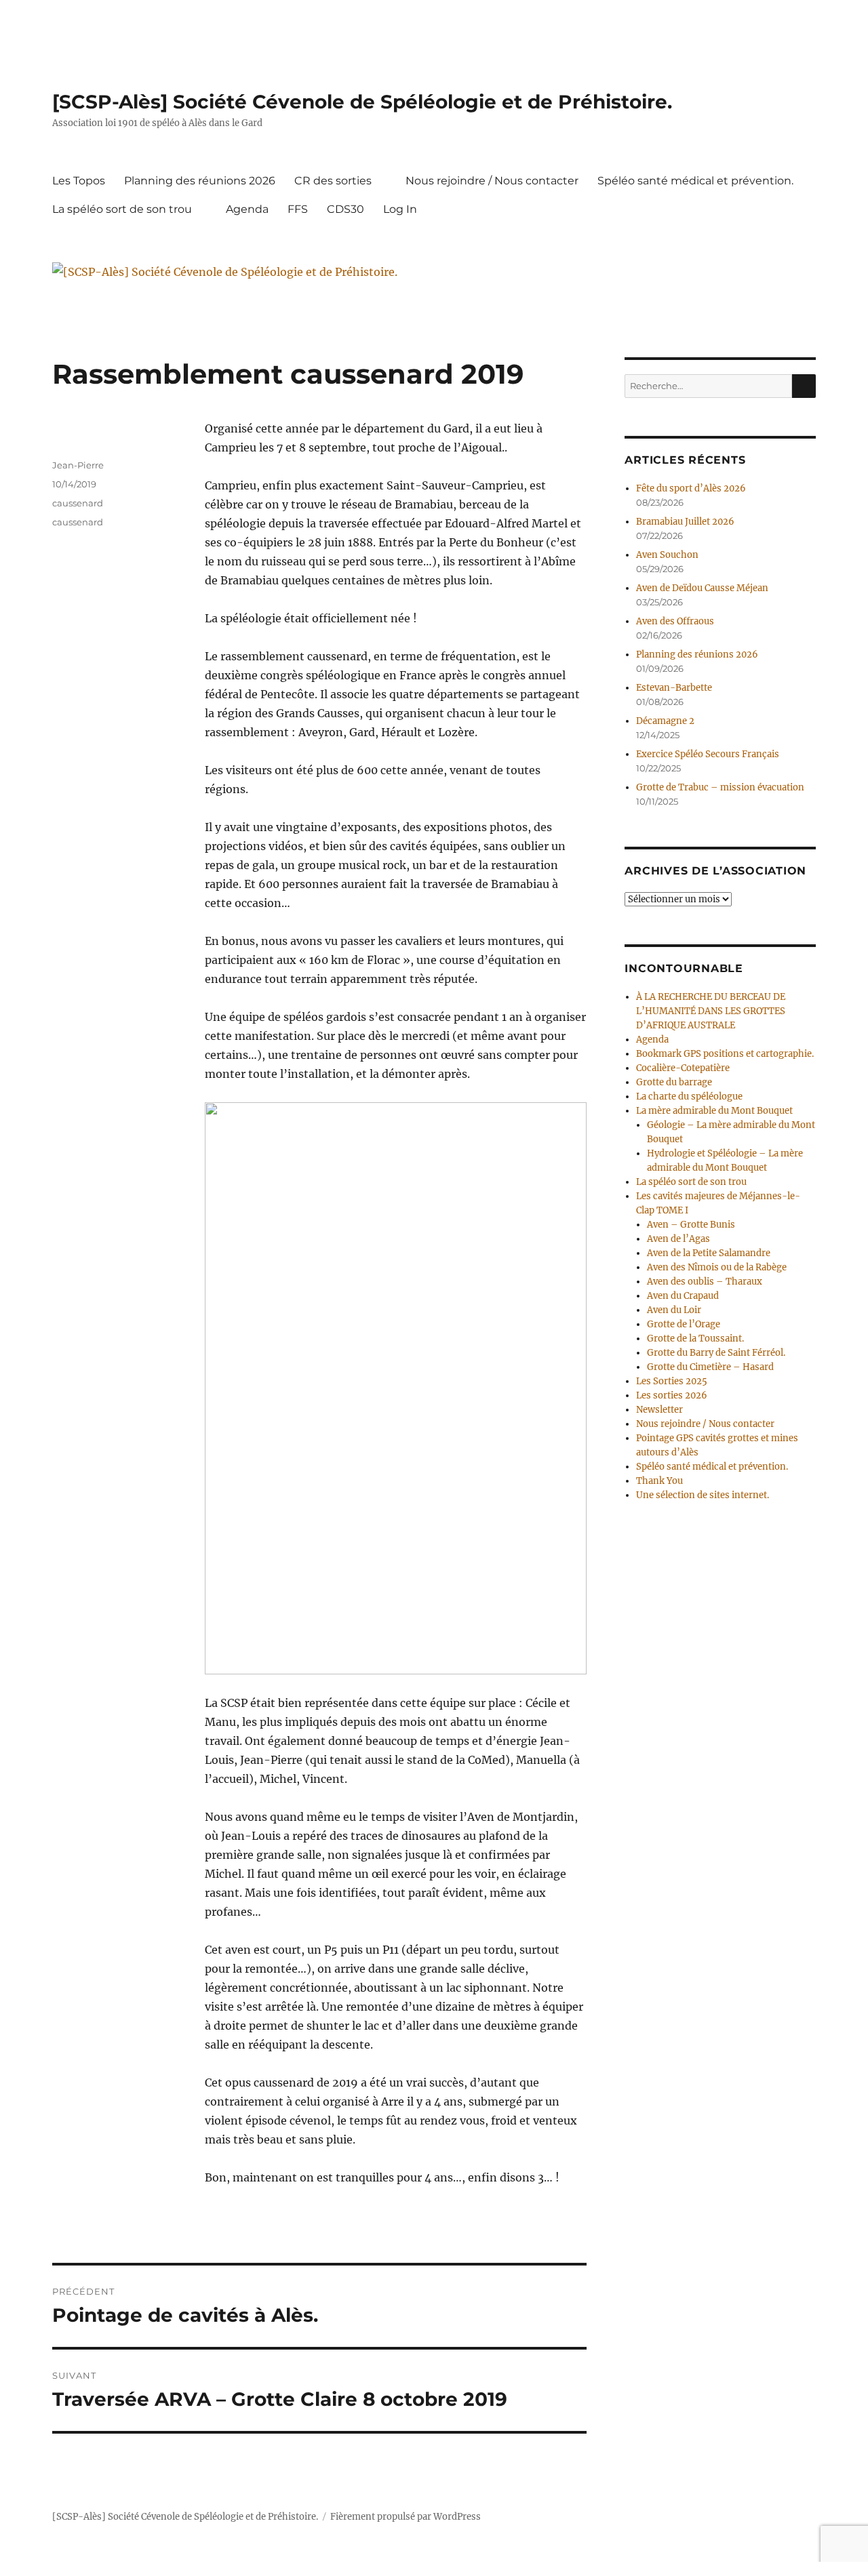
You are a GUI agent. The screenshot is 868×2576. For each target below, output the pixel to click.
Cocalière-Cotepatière (683, 1068)
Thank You (659, 1481)
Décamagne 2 (665, 721)
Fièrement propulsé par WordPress (406, 2517)
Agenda (247, 209)
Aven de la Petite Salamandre (709, 1253)
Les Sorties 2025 (672, 1381)
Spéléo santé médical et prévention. (695, 181)
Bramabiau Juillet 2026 (685, 522)
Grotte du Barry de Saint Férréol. (716, 1353)
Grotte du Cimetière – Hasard (710, 1367)
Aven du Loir (674, 1310)
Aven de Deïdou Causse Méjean (702, 588)
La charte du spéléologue (689, 1096)
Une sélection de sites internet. (703, 1495)
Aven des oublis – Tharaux (705, 1282)
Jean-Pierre (78, 465)
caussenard (78, 503)
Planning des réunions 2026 (200, 181)
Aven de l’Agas (678, 1239)
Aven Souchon (667, 555)
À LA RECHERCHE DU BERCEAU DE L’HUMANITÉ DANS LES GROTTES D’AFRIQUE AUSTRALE (711, 1011)
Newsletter (659, 1410)
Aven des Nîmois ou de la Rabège (717, 1267)
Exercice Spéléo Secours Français (708, 754)
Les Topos (79, 181)
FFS (298, 209)
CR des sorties (333, 181)
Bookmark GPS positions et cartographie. (725, 1054)
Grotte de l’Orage (684, 1324)
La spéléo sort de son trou (122, 209)
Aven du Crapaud (683, 1296)
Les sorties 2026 (672, 1395)
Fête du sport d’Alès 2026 (691, 488)
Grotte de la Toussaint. (695, 1339)
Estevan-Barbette (674, 688)
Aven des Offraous (675, 621)
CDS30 (346, 209)
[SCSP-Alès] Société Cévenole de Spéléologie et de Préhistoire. (362, 102)
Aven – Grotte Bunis (691, 1225)
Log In (400, 209)
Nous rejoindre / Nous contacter (492, 181)
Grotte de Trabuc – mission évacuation (720, 787)
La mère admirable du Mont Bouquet (714, 1111)
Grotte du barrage (674, 1082)
